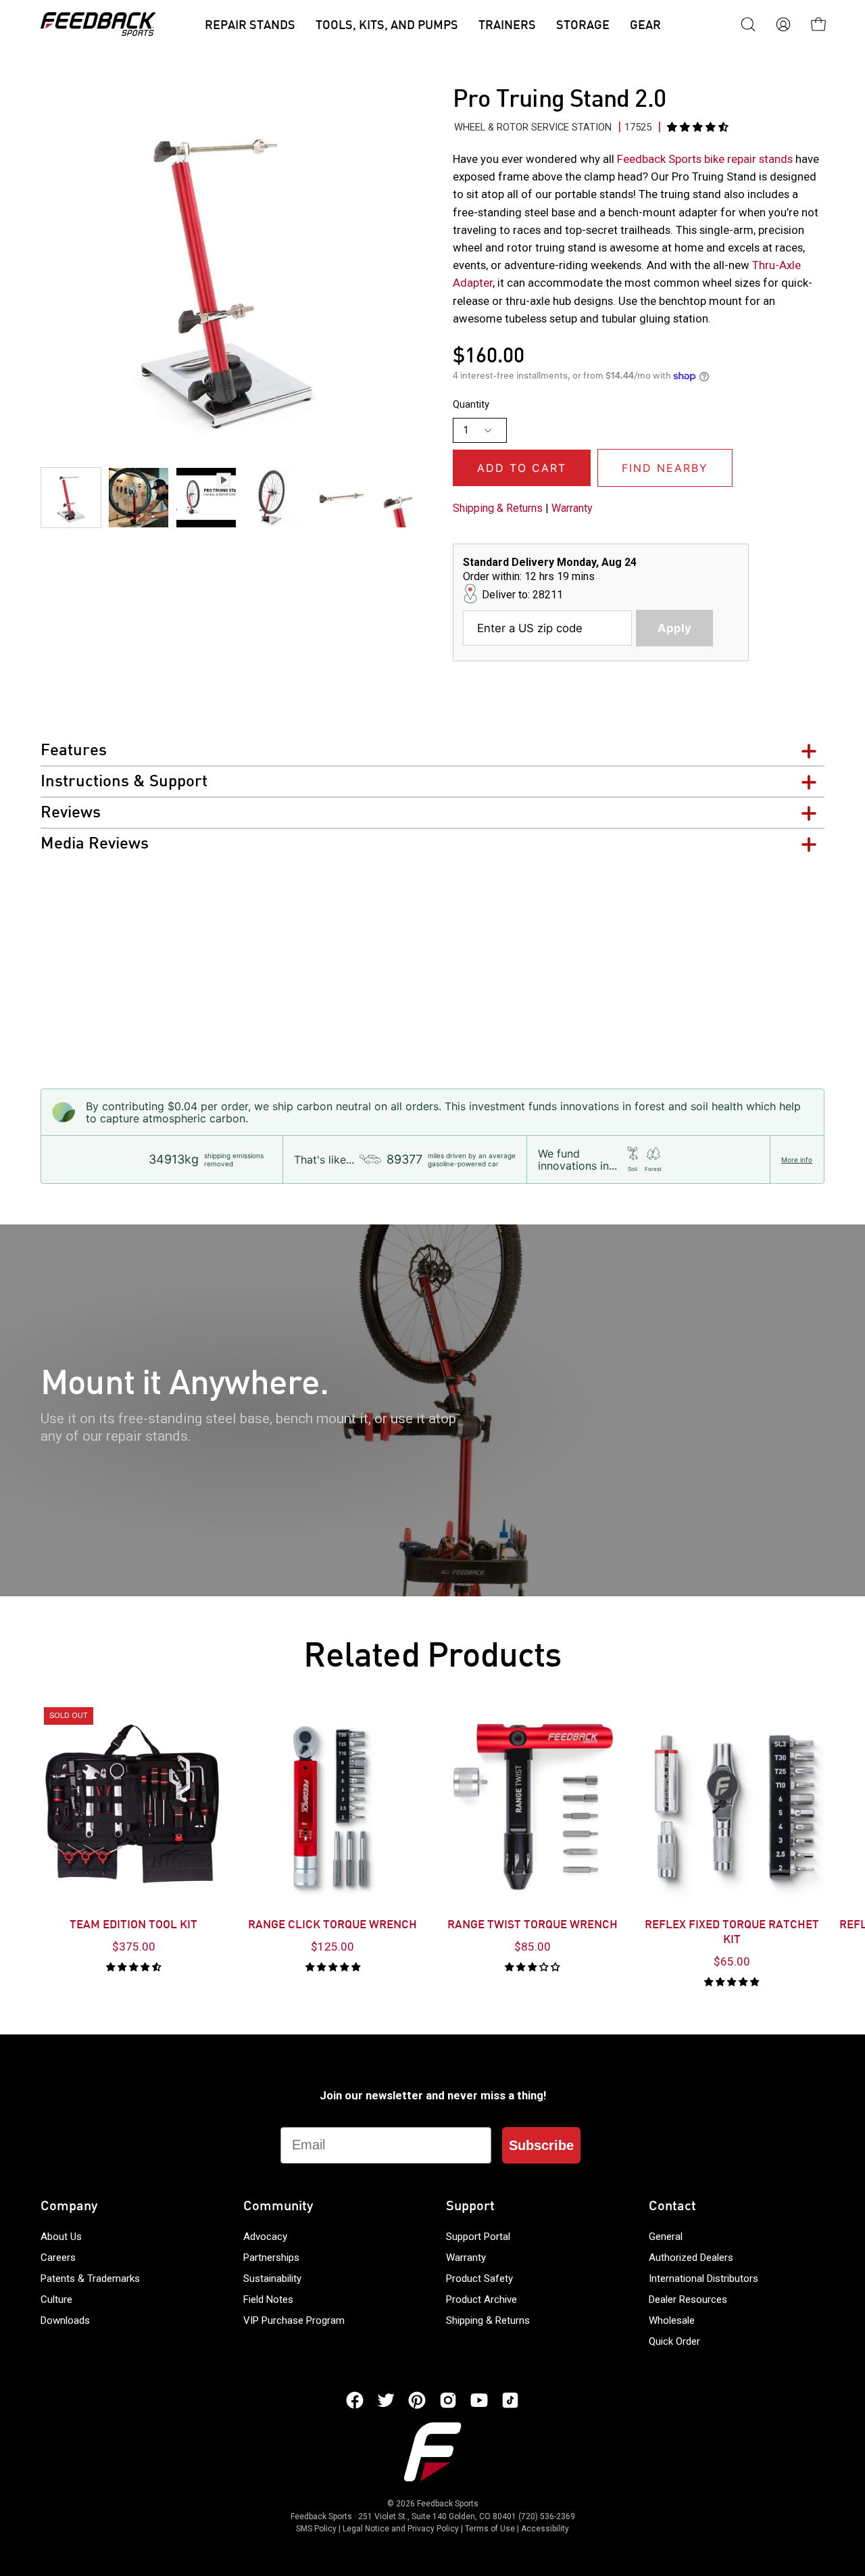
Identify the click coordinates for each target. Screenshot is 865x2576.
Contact (672, 2207)
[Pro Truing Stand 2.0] (71, 498)
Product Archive (481, 2299)
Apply (674, 628)
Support (470, 2207)
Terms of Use (490, 2529)
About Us (61, 2237)
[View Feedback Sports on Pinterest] (417, 2400)
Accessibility (545, 2529)
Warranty (572, 508)
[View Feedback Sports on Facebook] (355, 2400)
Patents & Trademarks (90, 2279)
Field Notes (268, 2299)
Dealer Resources (688, 2299)
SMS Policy (316, 2529)
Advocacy (265, 2237)
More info (797, 1160)
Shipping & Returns (498, 508)
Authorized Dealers (691, 2258)
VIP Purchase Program (294, 2320)
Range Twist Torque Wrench (533, 1926)
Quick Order (674, 2341)
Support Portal (478, 2237)
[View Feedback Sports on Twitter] (386, 2400)
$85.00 (533, 1947)
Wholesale (672, 2320)
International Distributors (703, 2279)
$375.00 (134, 1947)
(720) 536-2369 (547, 2517)
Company (69, 2207)
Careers (58, 2258)
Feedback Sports (448, 2504)
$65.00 (732, 1961)
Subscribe (541, 2145)
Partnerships (271, 2258)
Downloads (65, 2320)
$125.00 (332, 1947)
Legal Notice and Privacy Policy (401, 2529)
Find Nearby (665, 468)
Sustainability (272, 2279)
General (666, 2237)
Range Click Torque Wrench (332, 1926)
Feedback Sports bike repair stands (706, 159)
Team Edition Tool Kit (133, 1926)
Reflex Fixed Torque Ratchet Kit (732, 1933)
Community (278, 2207)
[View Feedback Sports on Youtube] (479, 2400)
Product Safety (479, 2279)
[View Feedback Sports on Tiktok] (510, 2400)
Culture (56, 2299)
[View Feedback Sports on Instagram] (448, 2400)
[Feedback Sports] (98, 24)
